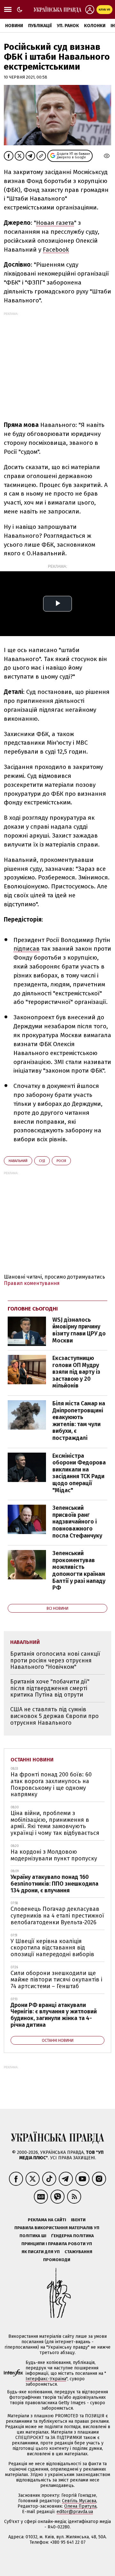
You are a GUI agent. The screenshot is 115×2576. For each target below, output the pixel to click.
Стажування (78, 2252)
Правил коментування (32, 1283)
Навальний (18, 1161)
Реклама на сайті (47, 2220)
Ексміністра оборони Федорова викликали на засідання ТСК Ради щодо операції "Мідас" (79, 1473)
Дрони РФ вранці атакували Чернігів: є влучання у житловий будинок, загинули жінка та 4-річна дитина (54, 2015)
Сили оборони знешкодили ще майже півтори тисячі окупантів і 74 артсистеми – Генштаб (56, 1980)
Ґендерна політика (73, 2236)
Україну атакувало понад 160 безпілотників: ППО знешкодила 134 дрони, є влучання (54, 1884)
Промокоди (57, 2260)
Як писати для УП (41, 2252)
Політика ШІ (33, 2236)
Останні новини (32, 1760)
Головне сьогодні (33, 1309)
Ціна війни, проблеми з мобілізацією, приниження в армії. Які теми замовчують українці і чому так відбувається (55, 1823)
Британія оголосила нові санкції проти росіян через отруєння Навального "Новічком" (55, 1660)
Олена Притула (80, 2506)
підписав (27, 949)
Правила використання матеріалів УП (57, 2228)
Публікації (40, 26)
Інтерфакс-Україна (46, 2379)
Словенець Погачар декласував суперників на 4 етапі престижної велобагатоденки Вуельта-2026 (57, 1915)
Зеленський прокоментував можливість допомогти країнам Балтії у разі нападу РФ (79, 1570)
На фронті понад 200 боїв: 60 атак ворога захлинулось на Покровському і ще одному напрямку (51, 1784)
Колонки (95, 26)
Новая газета (55, 223)
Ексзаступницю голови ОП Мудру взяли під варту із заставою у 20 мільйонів (76, 1372)
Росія (61, 1161)
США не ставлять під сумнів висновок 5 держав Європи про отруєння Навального (54, 1716)
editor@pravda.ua (75, 2512)
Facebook (56, 250)
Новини (14, 26)
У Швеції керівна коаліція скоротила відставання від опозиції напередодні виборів (52, 1948)
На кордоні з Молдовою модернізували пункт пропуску (54, 1855)
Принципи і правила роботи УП (57, 2244)
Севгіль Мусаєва (79, 2501)
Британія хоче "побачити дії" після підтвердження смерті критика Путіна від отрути (50, 1688)
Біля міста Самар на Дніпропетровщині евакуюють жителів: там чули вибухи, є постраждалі (79, 1421)
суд (42, 1161)
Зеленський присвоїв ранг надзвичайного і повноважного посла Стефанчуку (77, 1522)
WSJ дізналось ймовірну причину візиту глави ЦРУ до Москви (79, 1330)
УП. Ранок (68, 26)
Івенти (78, 2220)
